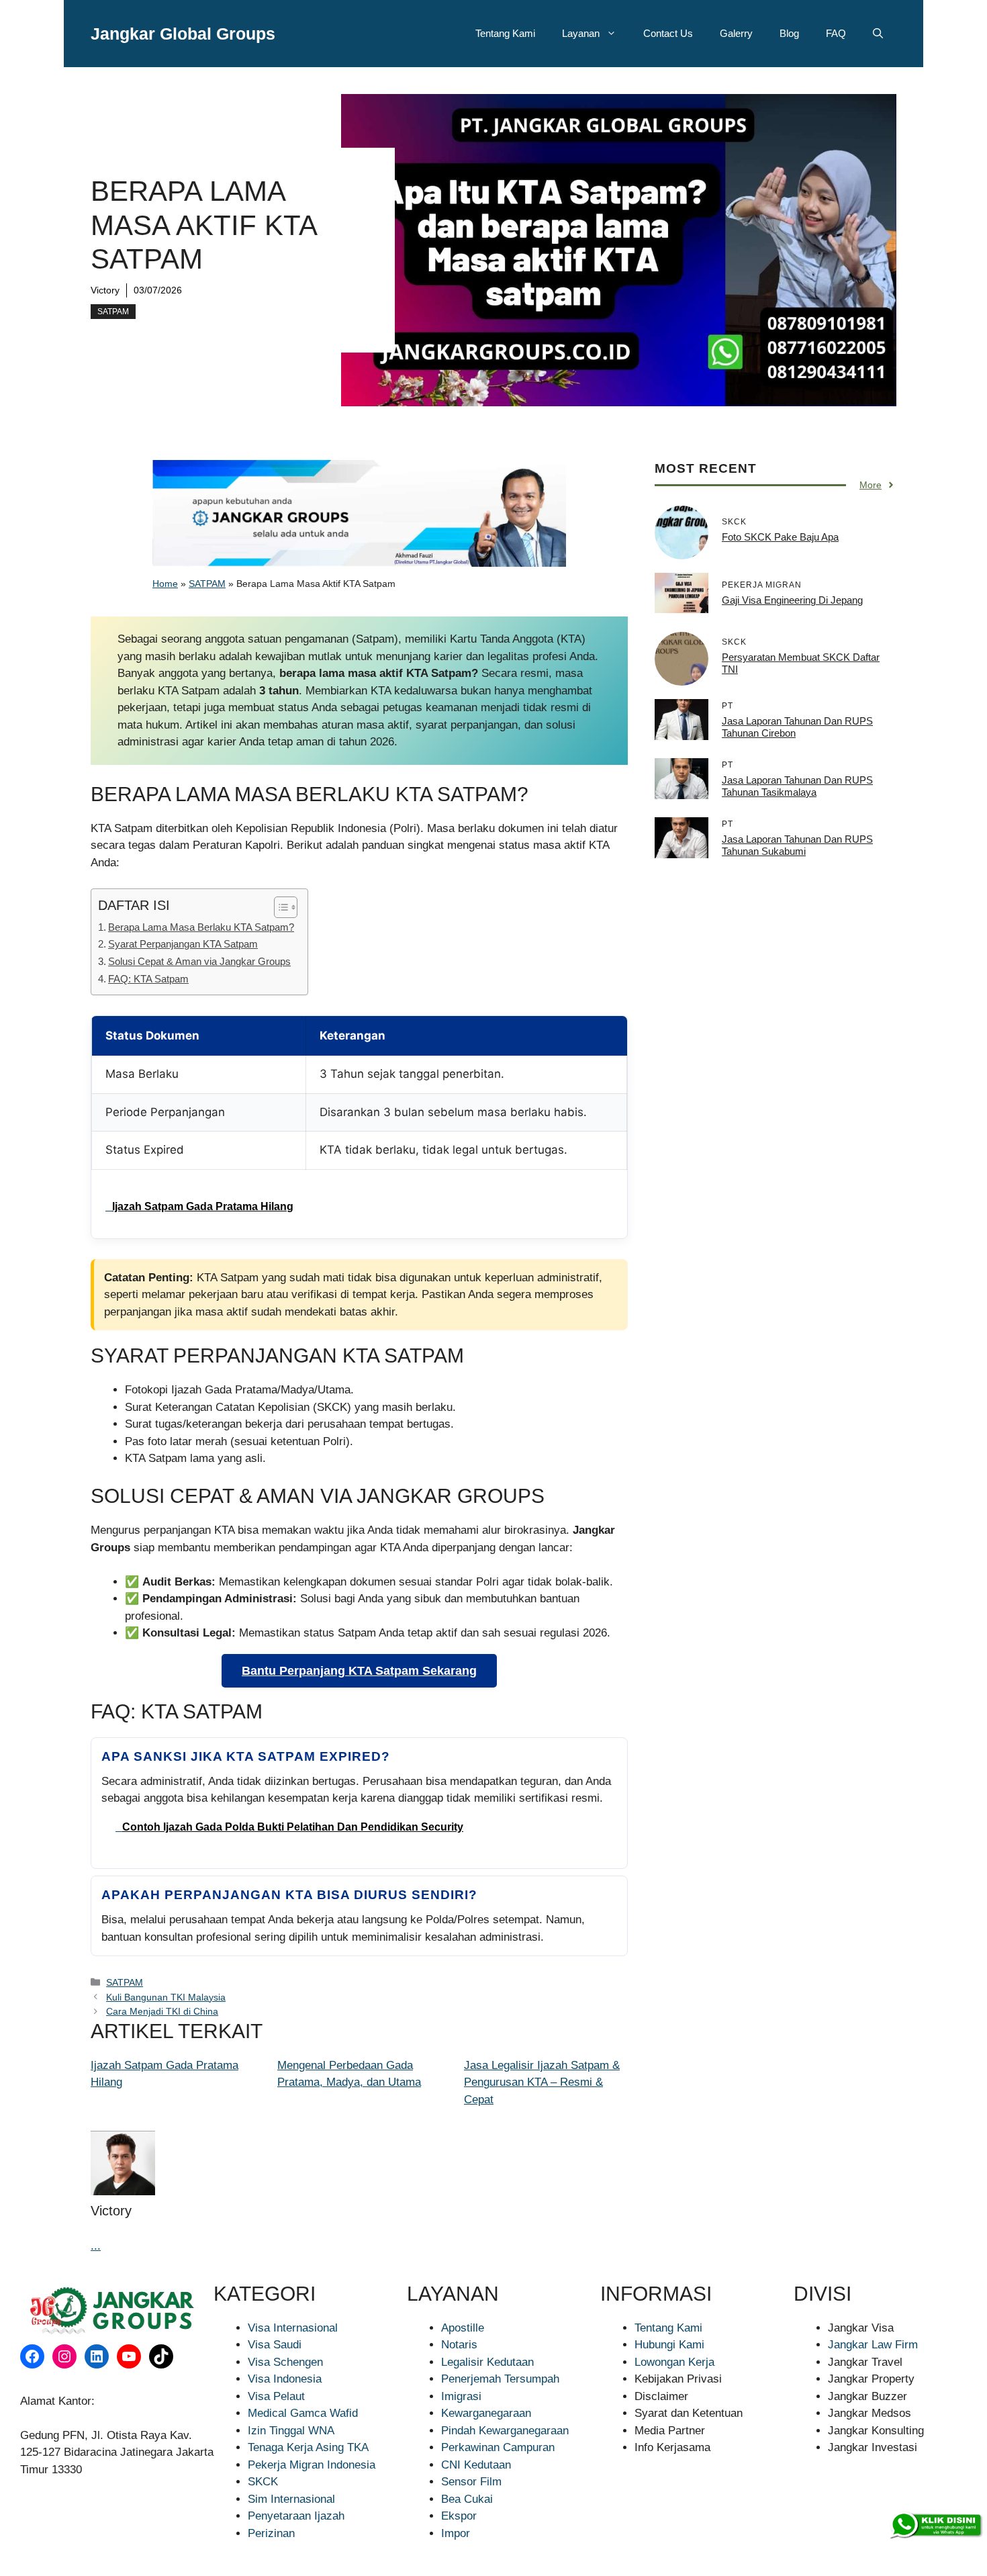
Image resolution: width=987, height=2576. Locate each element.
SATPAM (113, 312)
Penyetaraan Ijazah (296, 2516)
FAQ (836, 33)
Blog (789, 33)
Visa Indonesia (285, 2379)
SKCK (263, 2482)
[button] (878, 34)
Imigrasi (461, 2396)
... (96, 2246)
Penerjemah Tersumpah (500, 2379)
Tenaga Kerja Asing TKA (308, 2447)
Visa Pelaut (276, 2396)
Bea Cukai (467, 2499)
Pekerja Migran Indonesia (312, 2465)
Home (165, 584)
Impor (456, 2533)
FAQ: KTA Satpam (148, 979)
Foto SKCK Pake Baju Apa (780, 537)
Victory (105, 290)
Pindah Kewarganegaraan (505, 2431)
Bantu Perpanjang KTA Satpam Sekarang (359, 1671)
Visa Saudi (275, 2345)
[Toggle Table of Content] (279, 907)
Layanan (581, 33)
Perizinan (271, 2533)
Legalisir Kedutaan (487, 2362)
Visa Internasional (293, 2328)
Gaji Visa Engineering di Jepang (792, 600)
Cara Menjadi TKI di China (162, 2011)
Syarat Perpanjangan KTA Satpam (183, 944)
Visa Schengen (285, 2362)
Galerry (736, 33)
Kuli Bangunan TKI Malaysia (166, 1997)
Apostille (463, 2328)
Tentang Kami (505, 33)
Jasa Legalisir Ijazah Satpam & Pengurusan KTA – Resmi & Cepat (542, 2082)
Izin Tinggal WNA (291, 2431)
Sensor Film (471, 2482)
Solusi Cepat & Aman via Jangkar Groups (199, 961)
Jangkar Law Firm (873, 2345)
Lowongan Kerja (674, 2362)
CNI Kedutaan (476, 2465)
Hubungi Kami (669, 2345)
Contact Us (668, 33)
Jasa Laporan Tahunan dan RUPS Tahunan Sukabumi (797, 845)
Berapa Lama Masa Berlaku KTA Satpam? (201, 927)
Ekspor (459, 2516)
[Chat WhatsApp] (935, 2526)
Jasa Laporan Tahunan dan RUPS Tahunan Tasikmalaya (797, 786)
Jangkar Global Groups (183, 34)
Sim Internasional (291, 2499)
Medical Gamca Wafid (303, 2413)
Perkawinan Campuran (498, 2447)
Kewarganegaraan (486, 2413)
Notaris (459, 2345)
